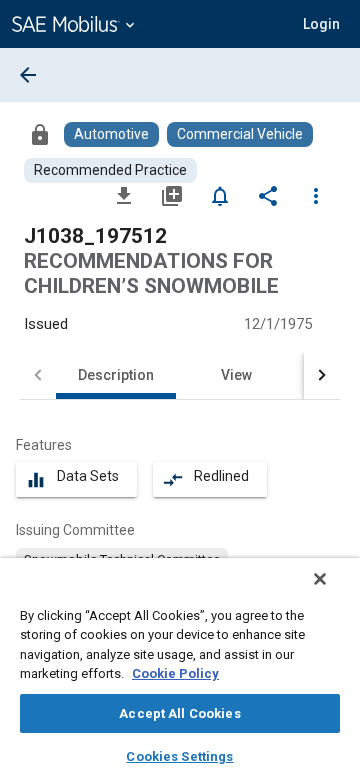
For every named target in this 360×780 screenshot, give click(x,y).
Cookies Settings (179, 756)
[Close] (320, 579)
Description (116, 375)
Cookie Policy (175, 673)
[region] (180, 669)
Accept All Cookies (179, 713)
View (236, 375)
